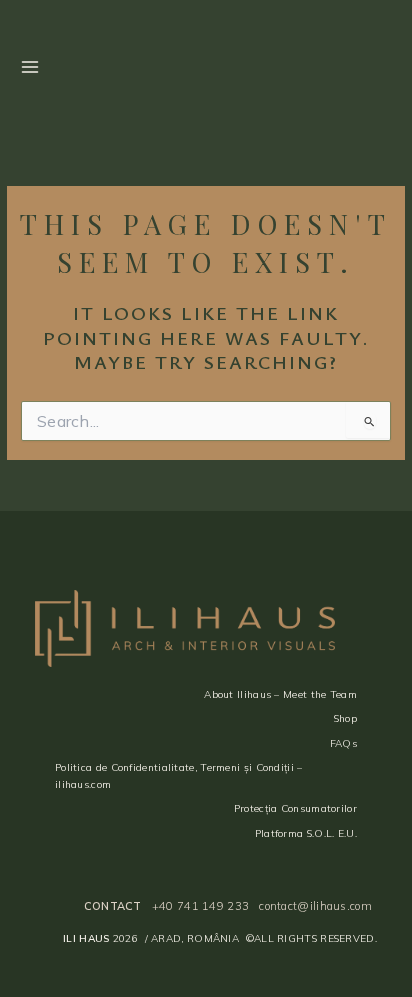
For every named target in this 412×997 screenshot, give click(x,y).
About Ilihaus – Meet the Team (280, 694)
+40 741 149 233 (201, 906)
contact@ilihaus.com (315, 906)
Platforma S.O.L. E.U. (306, 833)
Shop (345, 718)
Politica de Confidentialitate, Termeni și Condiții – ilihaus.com (179, 776)
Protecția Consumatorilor (295, 808)
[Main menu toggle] (29, 67)
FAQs (343, 743)
